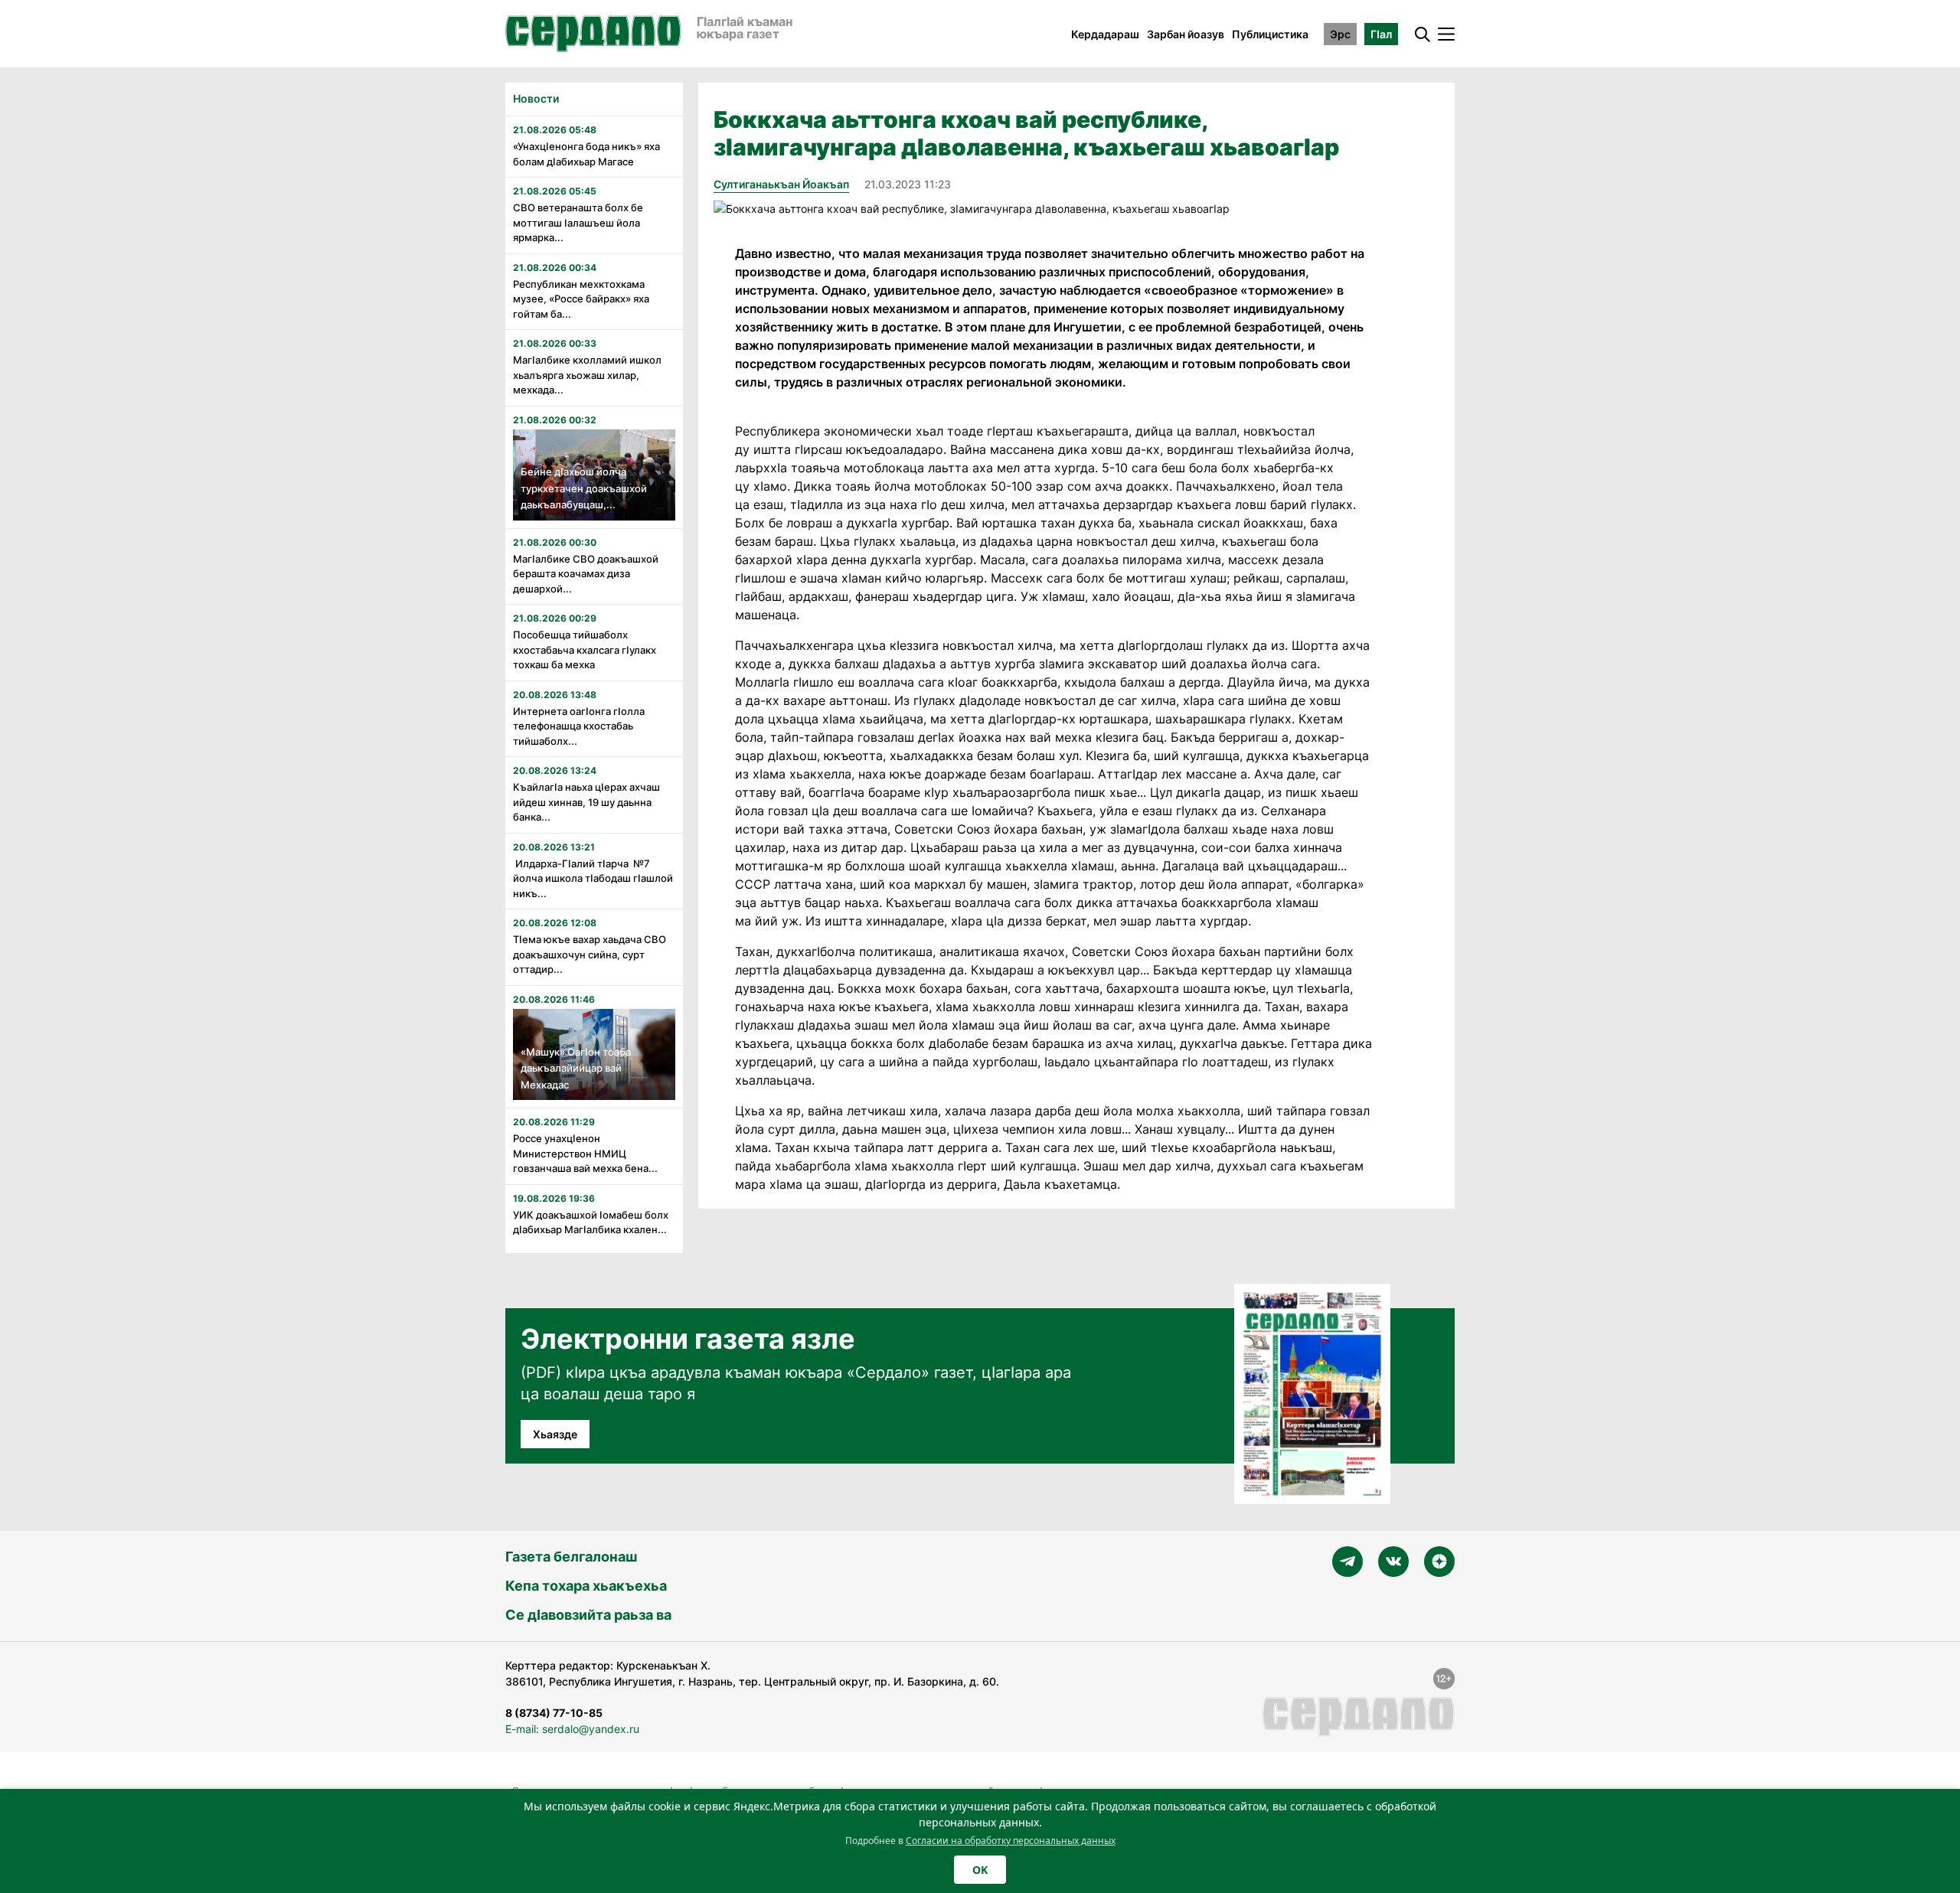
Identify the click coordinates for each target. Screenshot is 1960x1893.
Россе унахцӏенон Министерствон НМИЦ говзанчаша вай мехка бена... (585, 1153)
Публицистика (1270, 34)
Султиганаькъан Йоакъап (781, 184)
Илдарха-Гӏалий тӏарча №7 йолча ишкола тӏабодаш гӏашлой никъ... (593, 878)
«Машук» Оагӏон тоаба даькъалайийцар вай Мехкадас (576, 1068)
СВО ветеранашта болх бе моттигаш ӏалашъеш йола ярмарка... (578, 222)
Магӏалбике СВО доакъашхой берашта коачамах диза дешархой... (586, 574)
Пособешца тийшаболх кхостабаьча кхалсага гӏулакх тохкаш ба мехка (585, 649)
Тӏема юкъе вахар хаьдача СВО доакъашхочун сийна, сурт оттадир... (590, 954)
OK (980, 1870)
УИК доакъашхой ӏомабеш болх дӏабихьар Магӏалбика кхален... (591, 1222)
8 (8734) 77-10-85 (554, 1713)
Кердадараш (1105, 34)
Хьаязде (555, 1434)
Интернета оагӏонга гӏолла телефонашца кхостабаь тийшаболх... (579, 726)
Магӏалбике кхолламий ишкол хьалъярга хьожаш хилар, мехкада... (587, 375)
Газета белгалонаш (571, 1557)
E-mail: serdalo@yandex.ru (572, 1729)
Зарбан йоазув (1186, 34)
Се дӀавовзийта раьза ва (588, 1615)
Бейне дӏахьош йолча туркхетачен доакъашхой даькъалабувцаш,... (584, 488)
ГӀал (1381, 34)
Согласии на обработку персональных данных (1011, 1841)
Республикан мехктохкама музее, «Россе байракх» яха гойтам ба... (581, 299)
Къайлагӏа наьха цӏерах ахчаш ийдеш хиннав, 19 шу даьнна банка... (586, 802)
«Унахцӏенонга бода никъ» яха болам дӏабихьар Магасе (586, 154)
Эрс (1340, 34)
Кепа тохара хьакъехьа (586, 1586)
